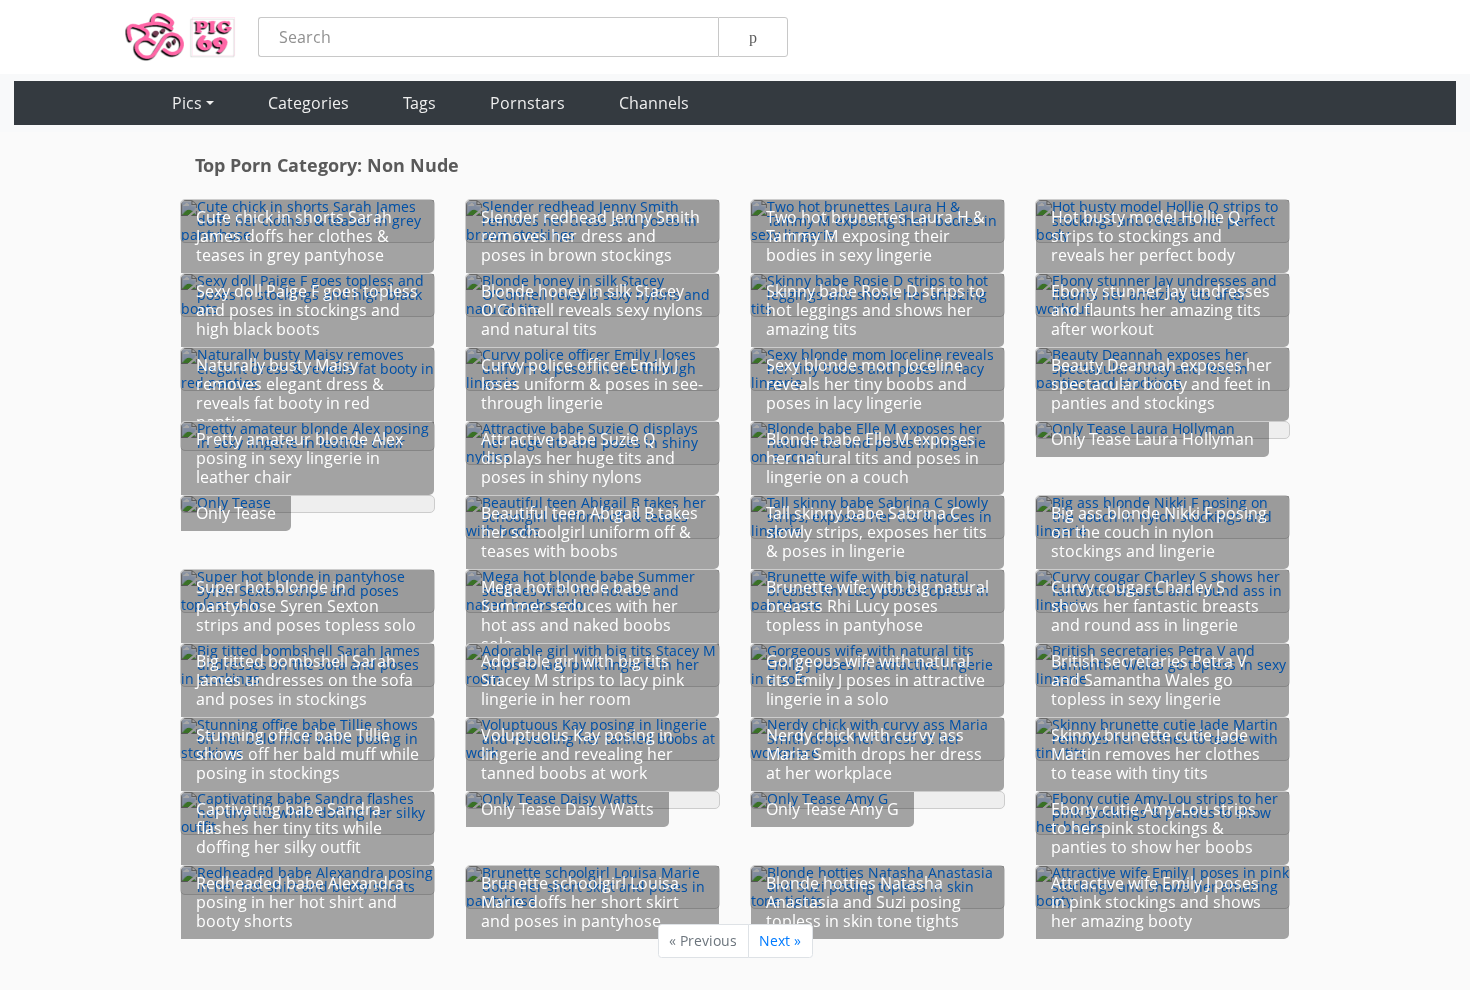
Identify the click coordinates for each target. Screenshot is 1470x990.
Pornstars (527, 103)
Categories (308, 103)
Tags (419, 103)
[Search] (753, 37)
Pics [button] (187, 103)
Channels (654, 103)
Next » (780, 940)
